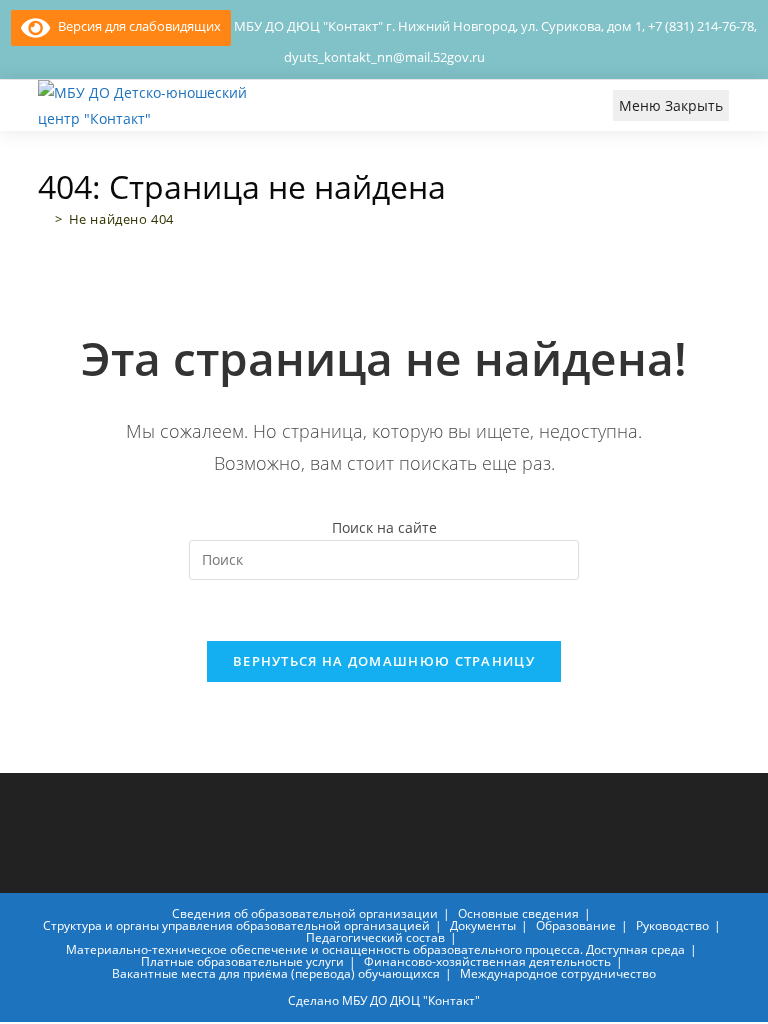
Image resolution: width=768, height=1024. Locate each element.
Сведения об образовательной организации (305, 913)
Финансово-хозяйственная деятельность (487, 961)
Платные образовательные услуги (242, 961)
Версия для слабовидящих (135, 26)
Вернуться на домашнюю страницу (384, 661)
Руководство (672, 925)
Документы (483, 925)
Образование (576, 925)
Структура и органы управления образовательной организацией (236, 925)
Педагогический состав (375, 937)
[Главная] (43, 219)
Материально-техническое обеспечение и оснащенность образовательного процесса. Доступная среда (375, 949)
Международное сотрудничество (558, 973)
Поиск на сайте (384, 527)
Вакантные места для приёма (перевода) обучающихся (276, 973)
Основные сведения (518, 913)
